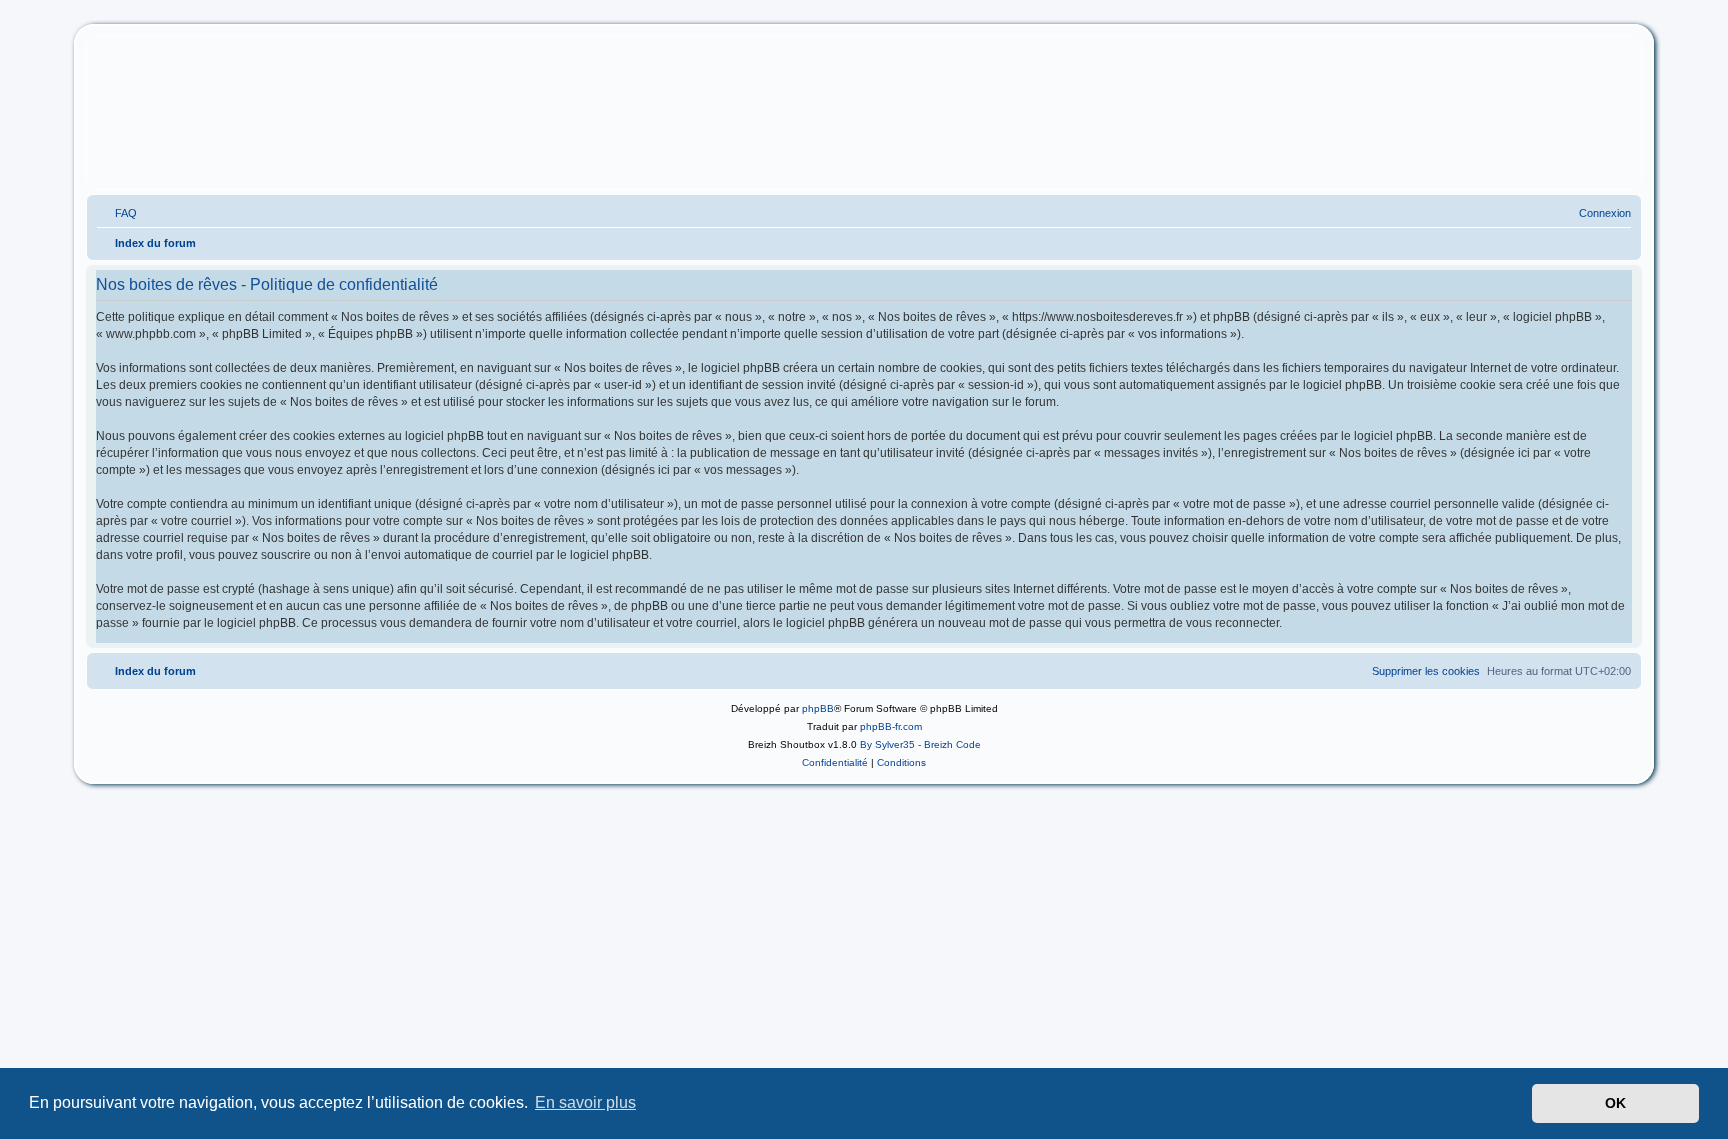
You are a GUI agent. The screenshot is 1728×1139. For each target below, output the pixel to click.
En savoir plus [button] (585, 1102)
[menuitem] (117, 213)
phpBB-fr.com (891, 726)
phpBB (818, 708)
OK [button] (1615, 1103)
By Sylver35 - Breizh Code (920, 744)
